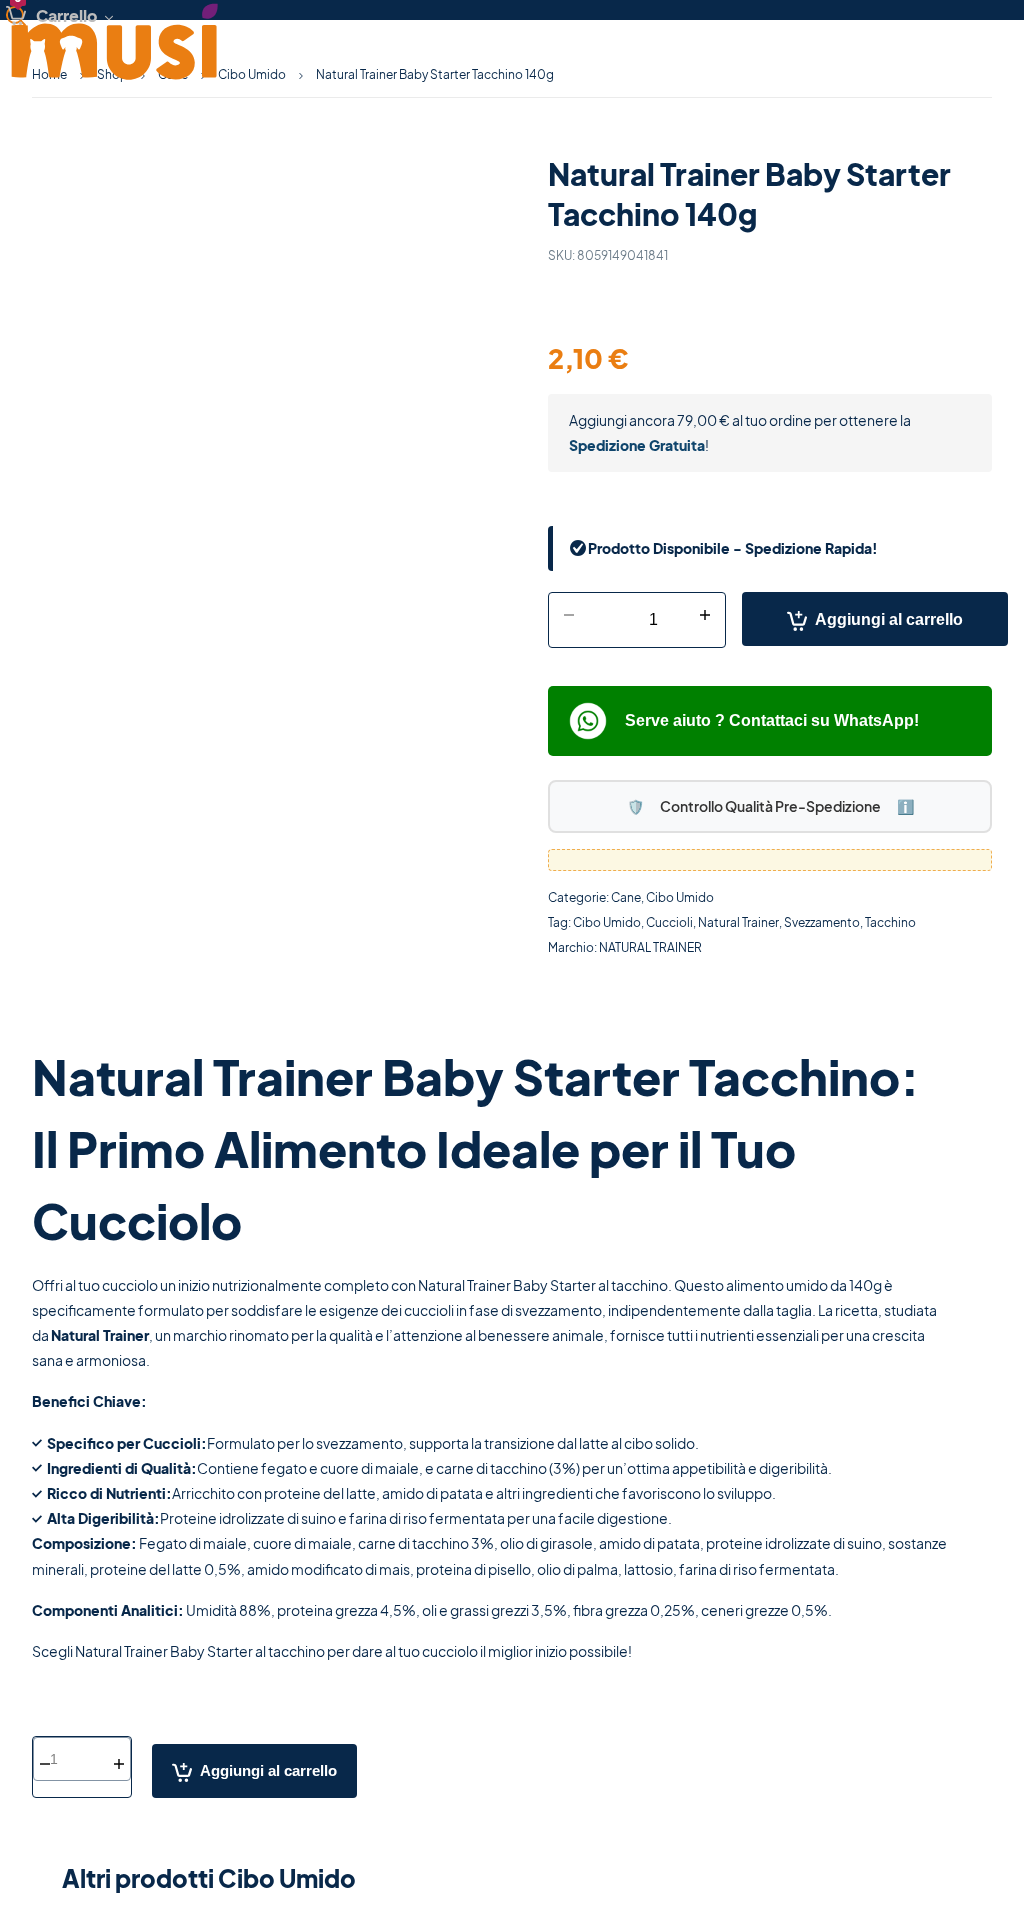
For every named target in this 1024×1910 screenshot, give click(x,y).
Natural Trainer (738, 922)
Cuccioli (669, 922)
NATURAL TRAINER (650, 947)
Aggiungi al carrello (889, 619)
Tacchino (890, 922)
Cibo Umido (252, 74)
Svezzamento (822, 922)
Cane (626, 897)
